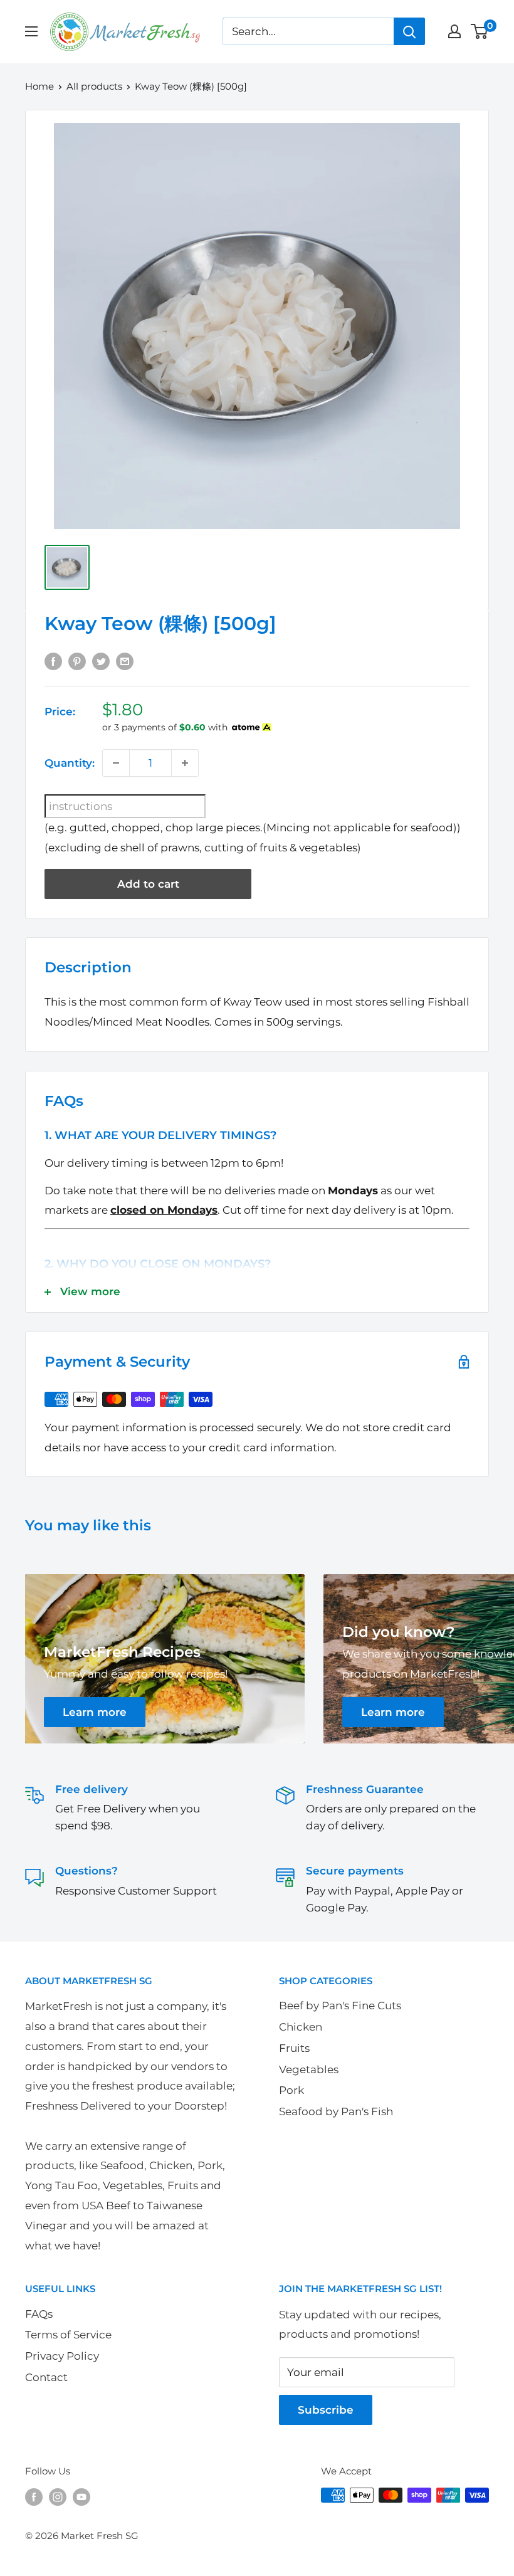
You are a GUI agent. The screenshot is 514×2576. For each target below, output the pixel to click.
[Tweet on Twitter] (101, 661)
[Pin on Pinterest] (77, 661)
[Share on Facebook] (53, 661)
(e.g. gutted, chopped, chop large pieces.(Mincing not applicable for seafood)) (253, 828)
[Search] (409, 31)
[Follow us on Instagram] (58, 2497)
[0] (480, 31)
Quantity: (70, 763)
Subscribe (326, 2410)
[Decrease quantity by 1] (116, 763)
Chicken (301, 2027)
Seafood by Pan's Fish (336, 2111)
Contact (46, 2377)
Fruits (294, 2048)
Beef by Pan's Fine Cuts (340, 2006)
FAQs (39, 2314)
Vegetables (309, 2069)
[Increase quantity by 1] (185, 763)
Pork (291, 2090)
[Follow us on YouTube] (81, 2497)
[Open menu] (31, 31)
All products (94, 86)
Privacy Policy (62, 2356)
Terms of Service (68, 2335)
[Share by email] (125, 661)
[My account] (454, 31)
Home (39, 86)
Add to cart (148, 884)
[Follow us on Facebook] (34, 2497)
